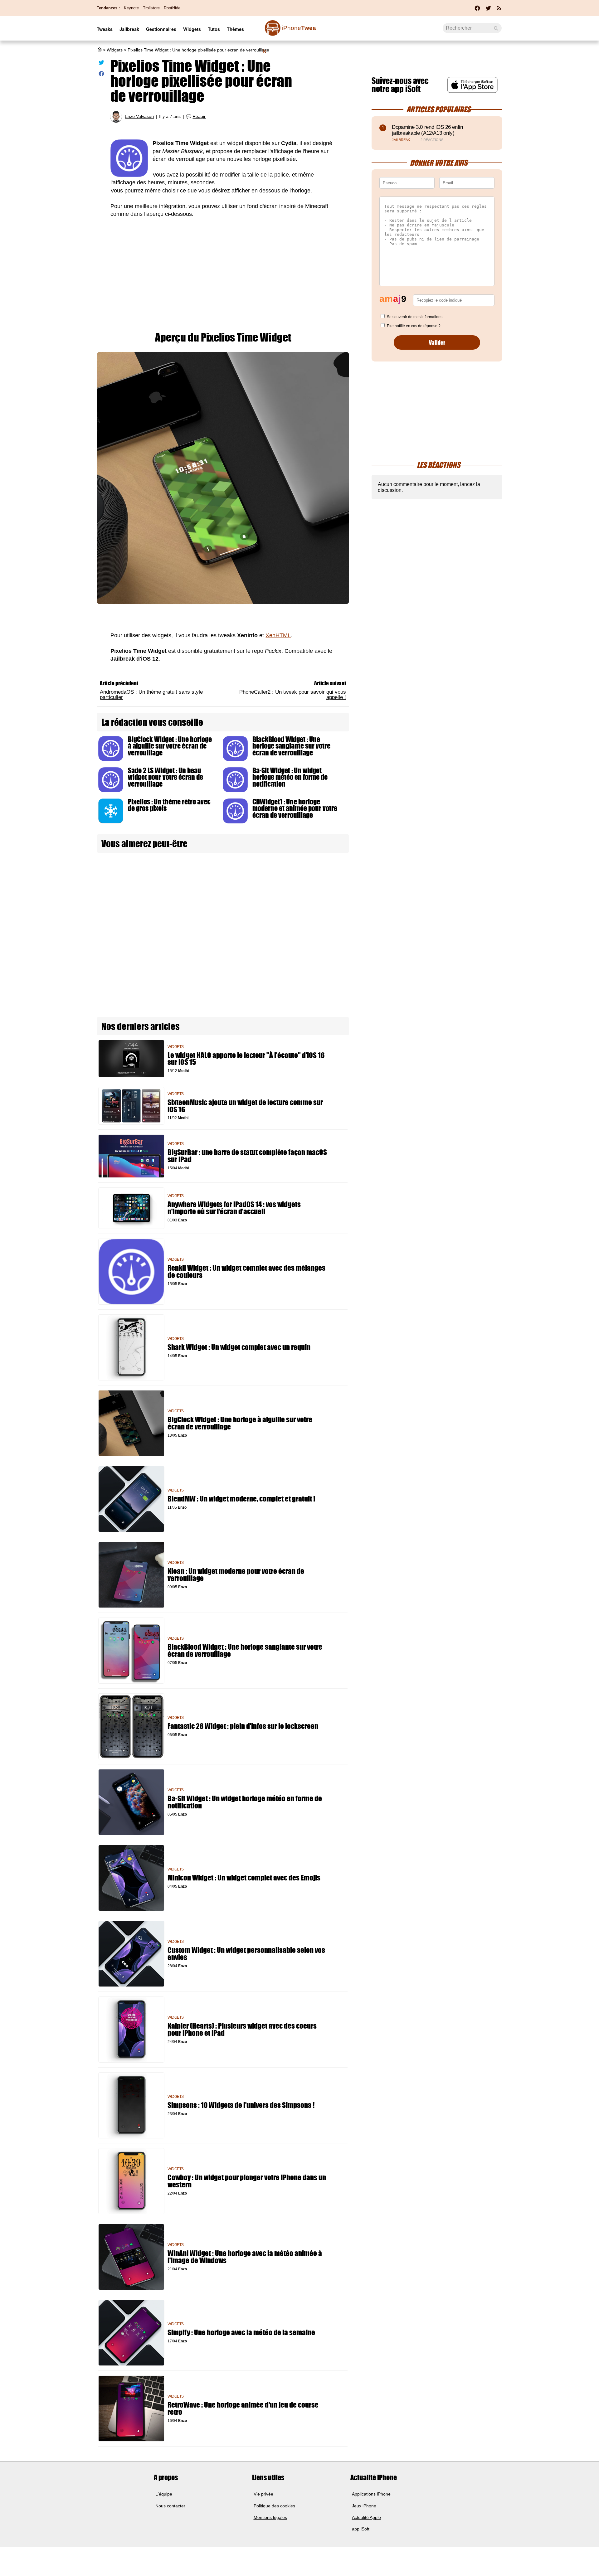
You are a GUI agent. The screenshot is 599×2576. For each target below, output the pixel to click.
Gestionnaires (161, 29)
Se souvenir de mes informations (415, 317)
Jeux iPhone (364, 2506)
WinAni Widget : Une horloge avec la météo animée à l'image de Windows (245, 2257)
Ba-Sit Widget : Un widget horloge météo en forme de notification (290, 777)
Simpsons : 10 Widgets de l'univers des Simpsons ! (241, 2105)
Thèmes (235, 29)
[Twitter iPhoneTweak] (488, 10)
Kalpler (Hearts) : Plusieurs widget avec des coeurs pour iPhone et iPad (242, 2030)
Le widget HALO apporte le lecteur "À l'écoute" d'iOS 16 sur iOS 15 (246, 1059)
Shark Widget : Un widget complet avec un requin (239, 1347)
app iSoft (361, 2529)
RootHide (172, 8)
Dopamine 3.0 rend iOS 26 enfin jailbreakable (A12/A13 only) (427, 130)
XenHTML (278, 635)
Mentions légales (270, 2517)
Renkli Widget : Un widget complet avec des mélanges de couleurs (246, 1272)
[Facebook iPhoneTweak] (477, 10)
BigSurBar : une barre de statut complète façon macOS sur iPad (247, 1156)
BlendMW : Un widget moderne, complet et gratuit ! (241, 1499)
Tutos (214, 29)
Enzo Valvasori (139, 116)
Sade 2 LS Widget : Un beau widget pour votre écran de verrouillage (166, 777)
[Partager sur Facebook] (101, 75)
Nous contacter (170, 2506)
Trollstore (151, 8)
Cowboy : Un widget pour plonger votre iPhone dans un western (247, 2181)
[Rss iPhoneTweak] (499, 10)
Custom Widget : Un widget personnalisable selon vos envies (246, 1954)
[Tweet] (101, 64)
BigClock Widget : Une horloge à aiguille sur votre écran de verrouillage (170, 746)
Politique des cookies (274, 2506)
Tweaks (105, 29)
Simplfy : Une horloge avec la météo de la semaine (241, 2333)
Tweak (290, 31)
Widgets (192, 29)
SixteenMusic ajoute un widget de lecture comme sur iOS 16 (245, 1106)
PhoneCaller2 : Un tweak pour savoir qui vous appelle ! (293, 694)
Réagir (199, 116)
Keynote (131, 8)
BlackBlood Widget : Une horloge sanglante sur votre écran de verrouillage (291, 746)
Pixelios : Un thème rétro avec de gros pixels (169, 805)
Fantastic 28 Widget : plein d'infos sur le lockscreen (243, 1726)
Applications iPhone (371, 2494)
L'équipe (164, 2494)
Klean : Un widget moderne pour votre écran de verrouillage (236, 1575)
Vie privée (263, 2494)
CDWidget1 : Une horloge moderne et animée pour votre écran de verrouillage (295, 808)
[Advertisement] (223, 279)
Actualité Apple (366, 2517)
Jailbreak (129, 29)
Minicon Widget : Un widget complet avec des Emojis (244, 1878)
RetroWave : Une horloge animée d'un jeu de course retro (243, 2409)
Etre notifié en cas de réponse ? (414, 326)
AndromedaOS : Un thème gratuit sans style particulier (151, 694)
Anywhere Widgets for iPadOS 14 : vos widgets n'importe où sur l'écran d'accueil (234, 1208)
